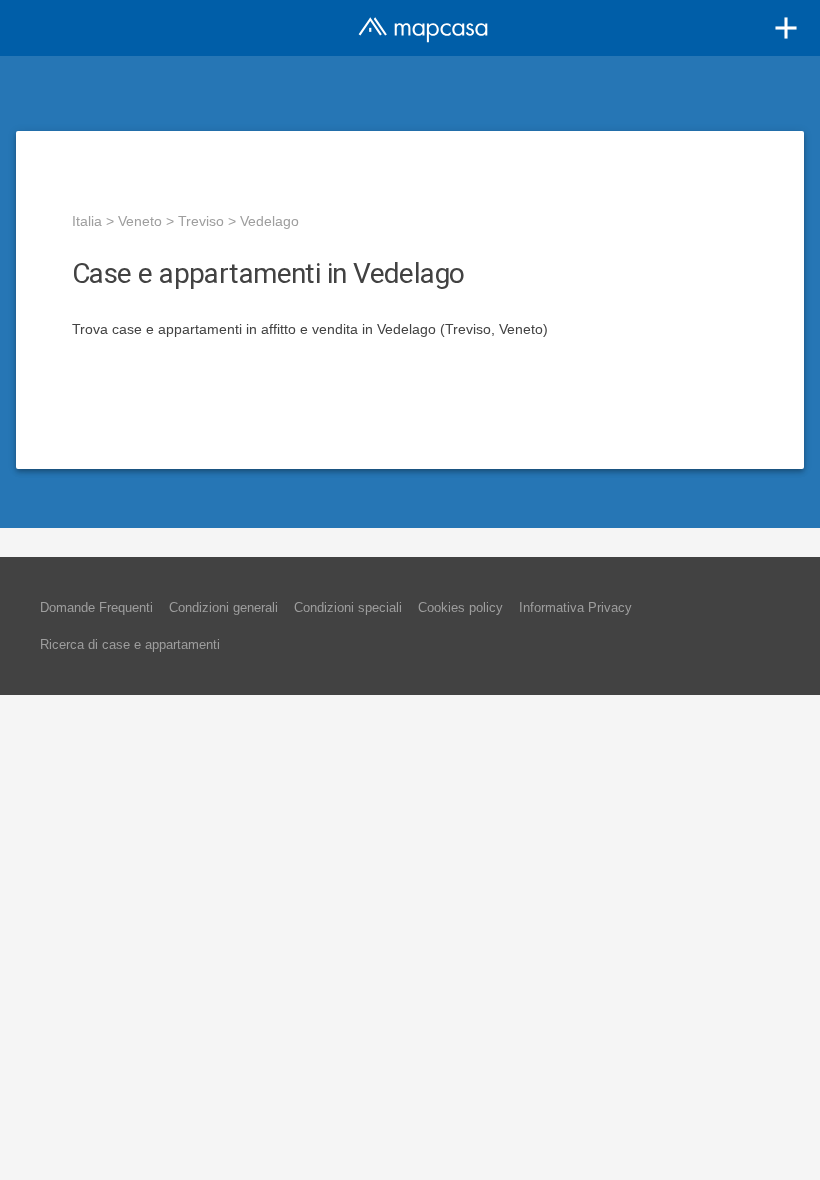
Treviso (201, 221)
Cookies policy (460, 607)
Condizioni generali (223, 607)
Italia (87, 221)
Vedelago (269, 221)
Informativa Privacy (575, 607)
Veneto (140, 221)
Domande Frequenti (96, 607)
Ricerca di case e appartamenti (130, 644)
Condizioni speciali (348, 607)
